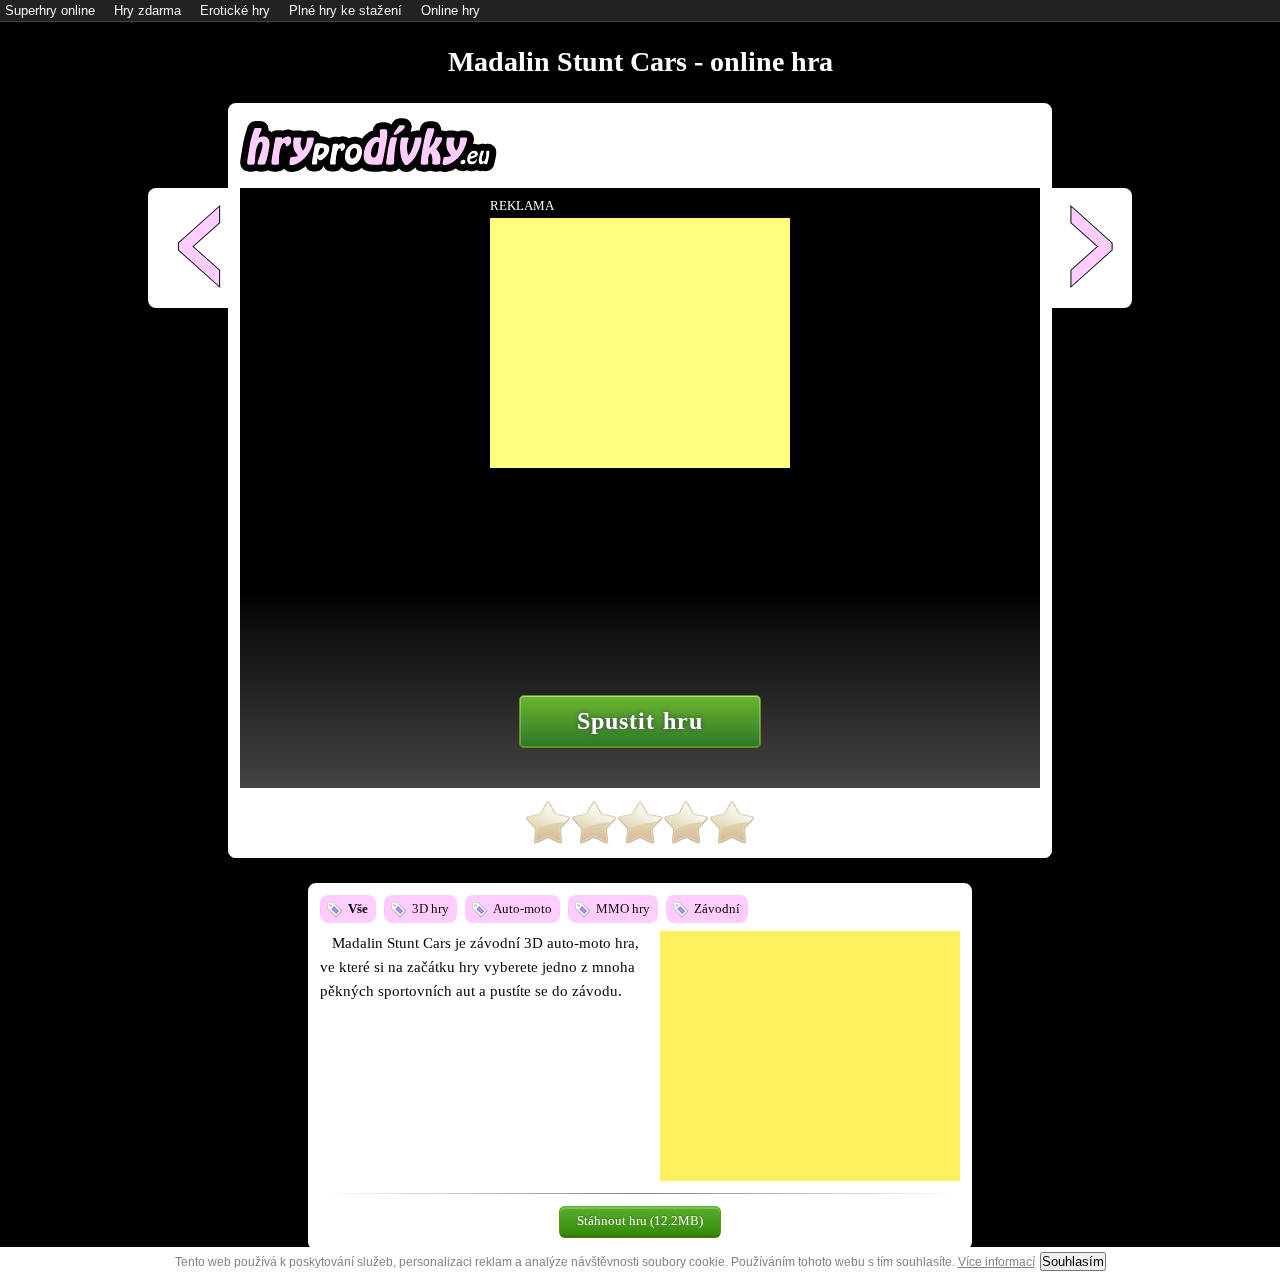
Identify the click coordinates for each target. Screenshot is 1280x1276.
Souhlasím (1073, 1261)
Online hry (450, 10)
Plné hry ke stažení (345, 10)
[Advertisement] (810, 1056)
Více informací (996, 1262)
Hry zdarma (147, 10)
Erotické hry (235, 10)
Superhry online (50, 10)
